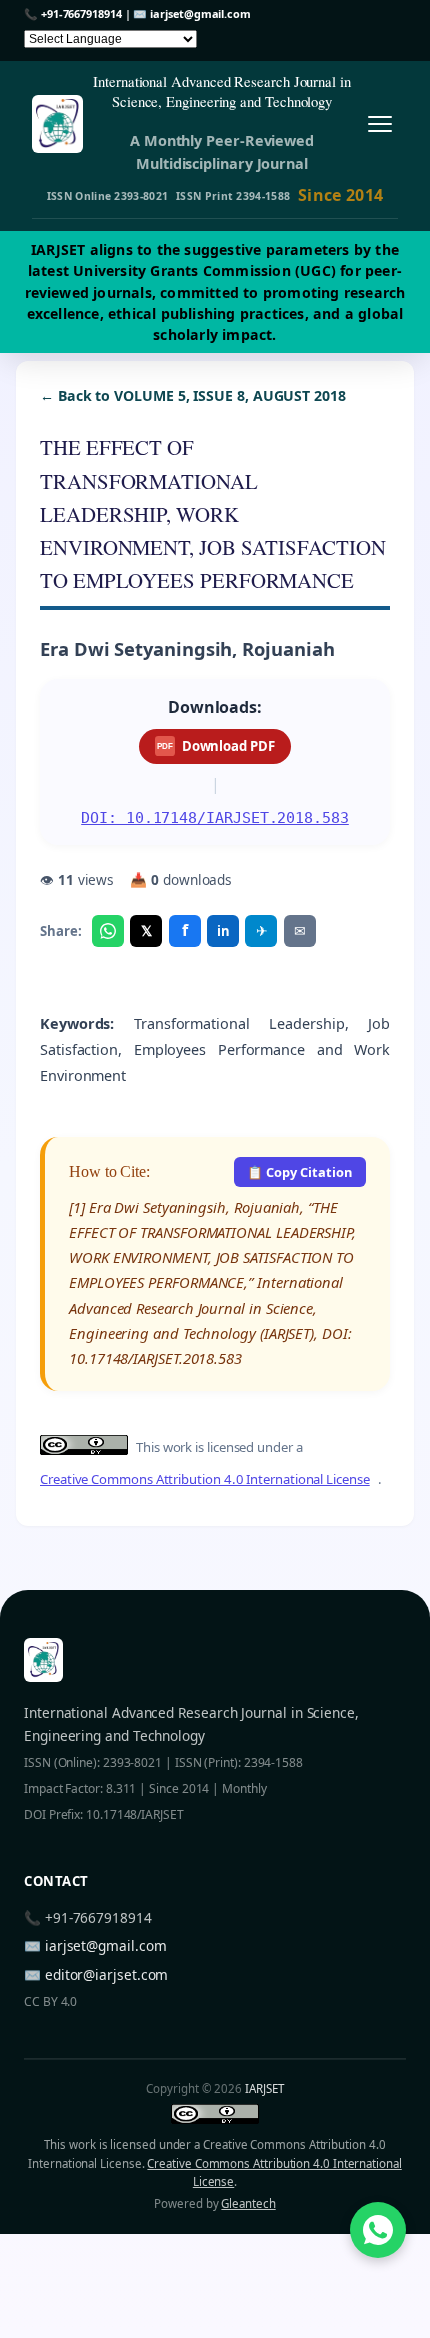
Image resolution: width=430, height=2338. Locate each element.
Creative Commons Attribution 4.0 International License (205, 1479)
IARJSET (264, 2088)
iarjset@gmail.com (200, 13)
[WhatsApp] (108, 931)
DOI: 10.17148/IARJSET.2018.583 (215, 817)
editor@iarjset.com (107, 1974)
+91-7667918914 (81, 13)
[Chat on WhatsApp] (378, 2230)
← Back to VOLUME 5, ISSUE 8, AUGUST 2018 (193, 395)
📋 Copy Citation (299, 1172)
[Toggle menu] (379, 124)
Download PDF (215, 746)
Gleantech (248, 2203)
